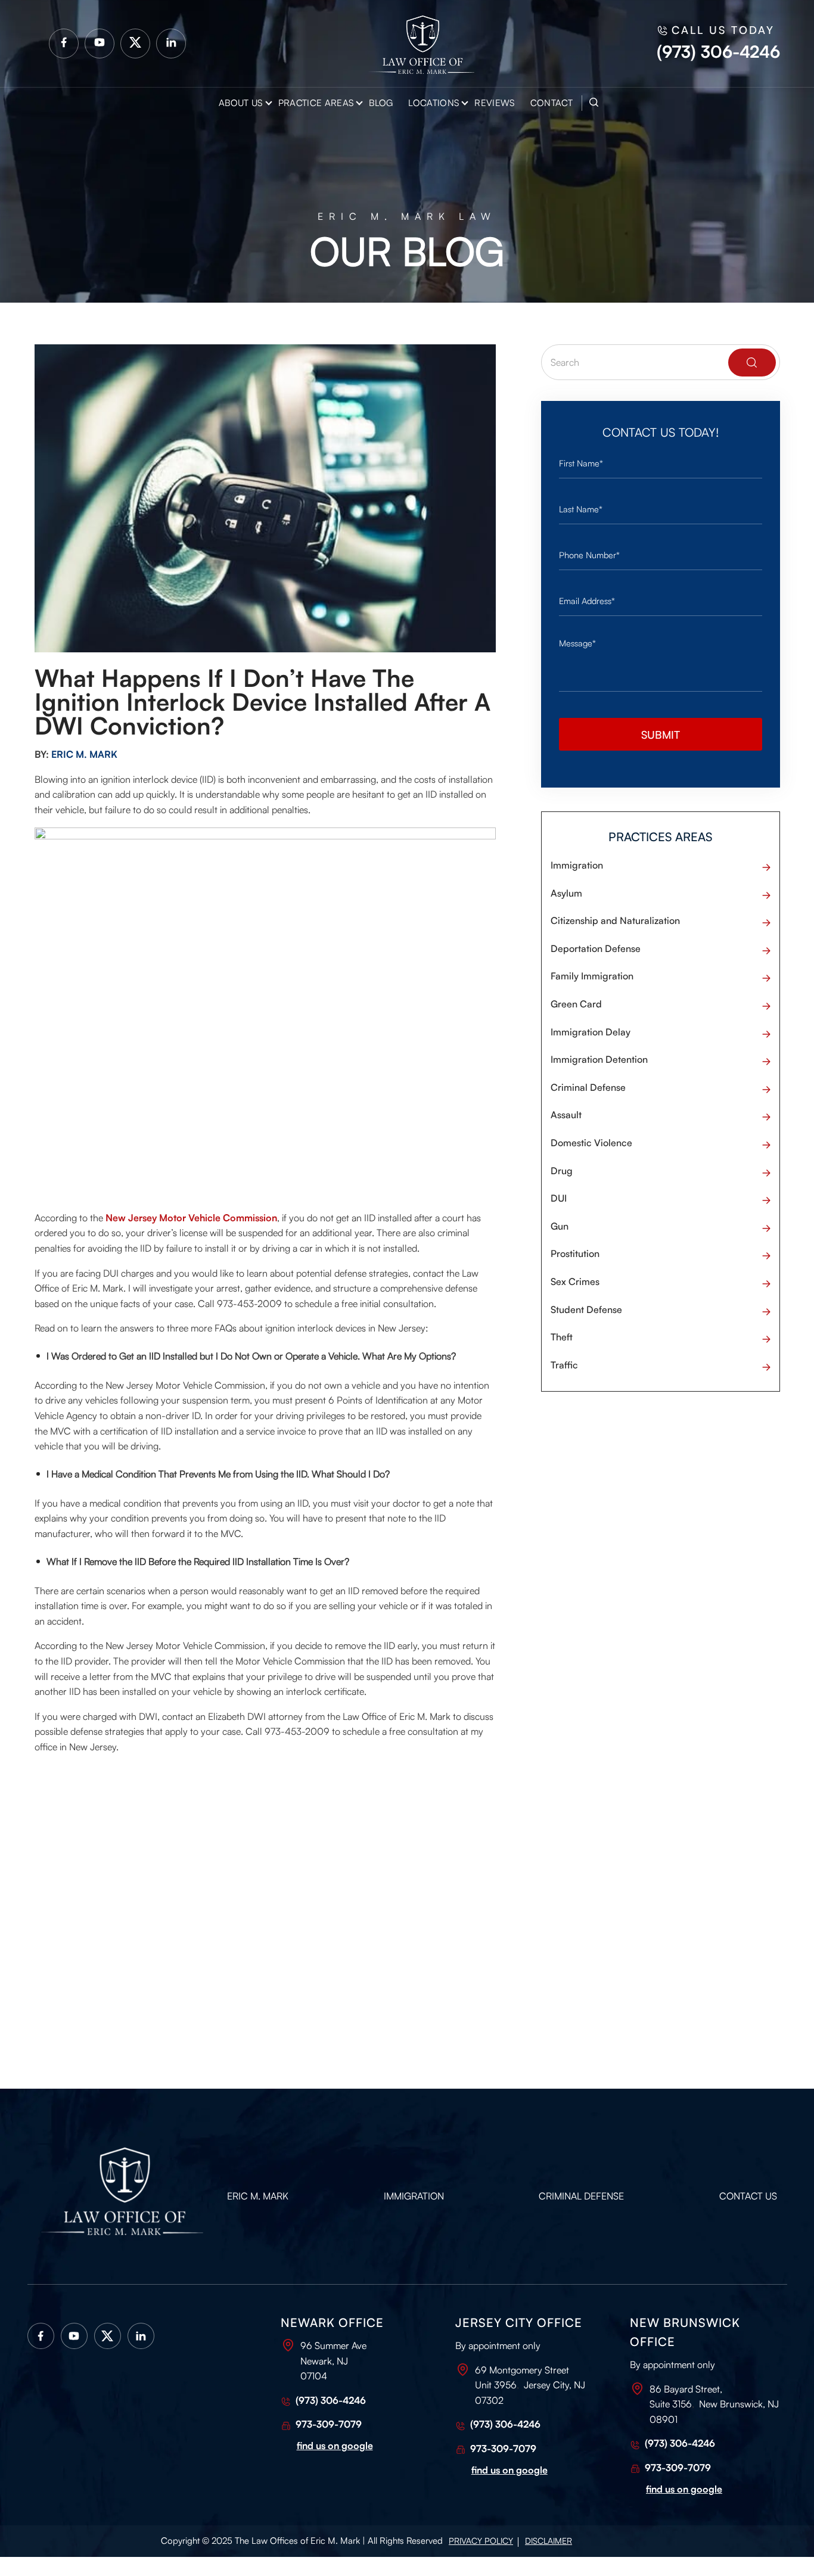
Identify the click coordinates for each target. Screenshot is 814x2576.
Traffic (564, 1365)
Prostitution (575, 1253)
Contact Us (748, 2196)
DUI (559, 1198)
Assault (566, 1115)
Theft (562, 1337)
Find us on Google (684, 2489)
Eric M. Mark (258, 2196)
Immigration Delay (591, 1032)
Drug (562, 1171)
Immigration (577, 865)
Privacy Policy (481, 2541)
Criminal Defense (588, 1087)
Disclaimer (549, 2541)
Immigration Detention (599, 1059)
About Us (241, 103)
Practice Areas (316, 103)
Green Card (576, 1004)
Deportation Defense (596, 948)
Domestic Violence (591, 1143)
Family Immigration (592, 976)
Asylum (566, 893)
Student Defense (586, 1309)
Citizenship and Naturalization (615, 920)
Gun (560, 1226)
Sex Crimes (575, 1281)
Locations (434, 103)
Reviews (494, 103)
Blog (381, 103)
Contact (552, 103)
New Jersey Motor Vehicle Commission (191, 1218)
